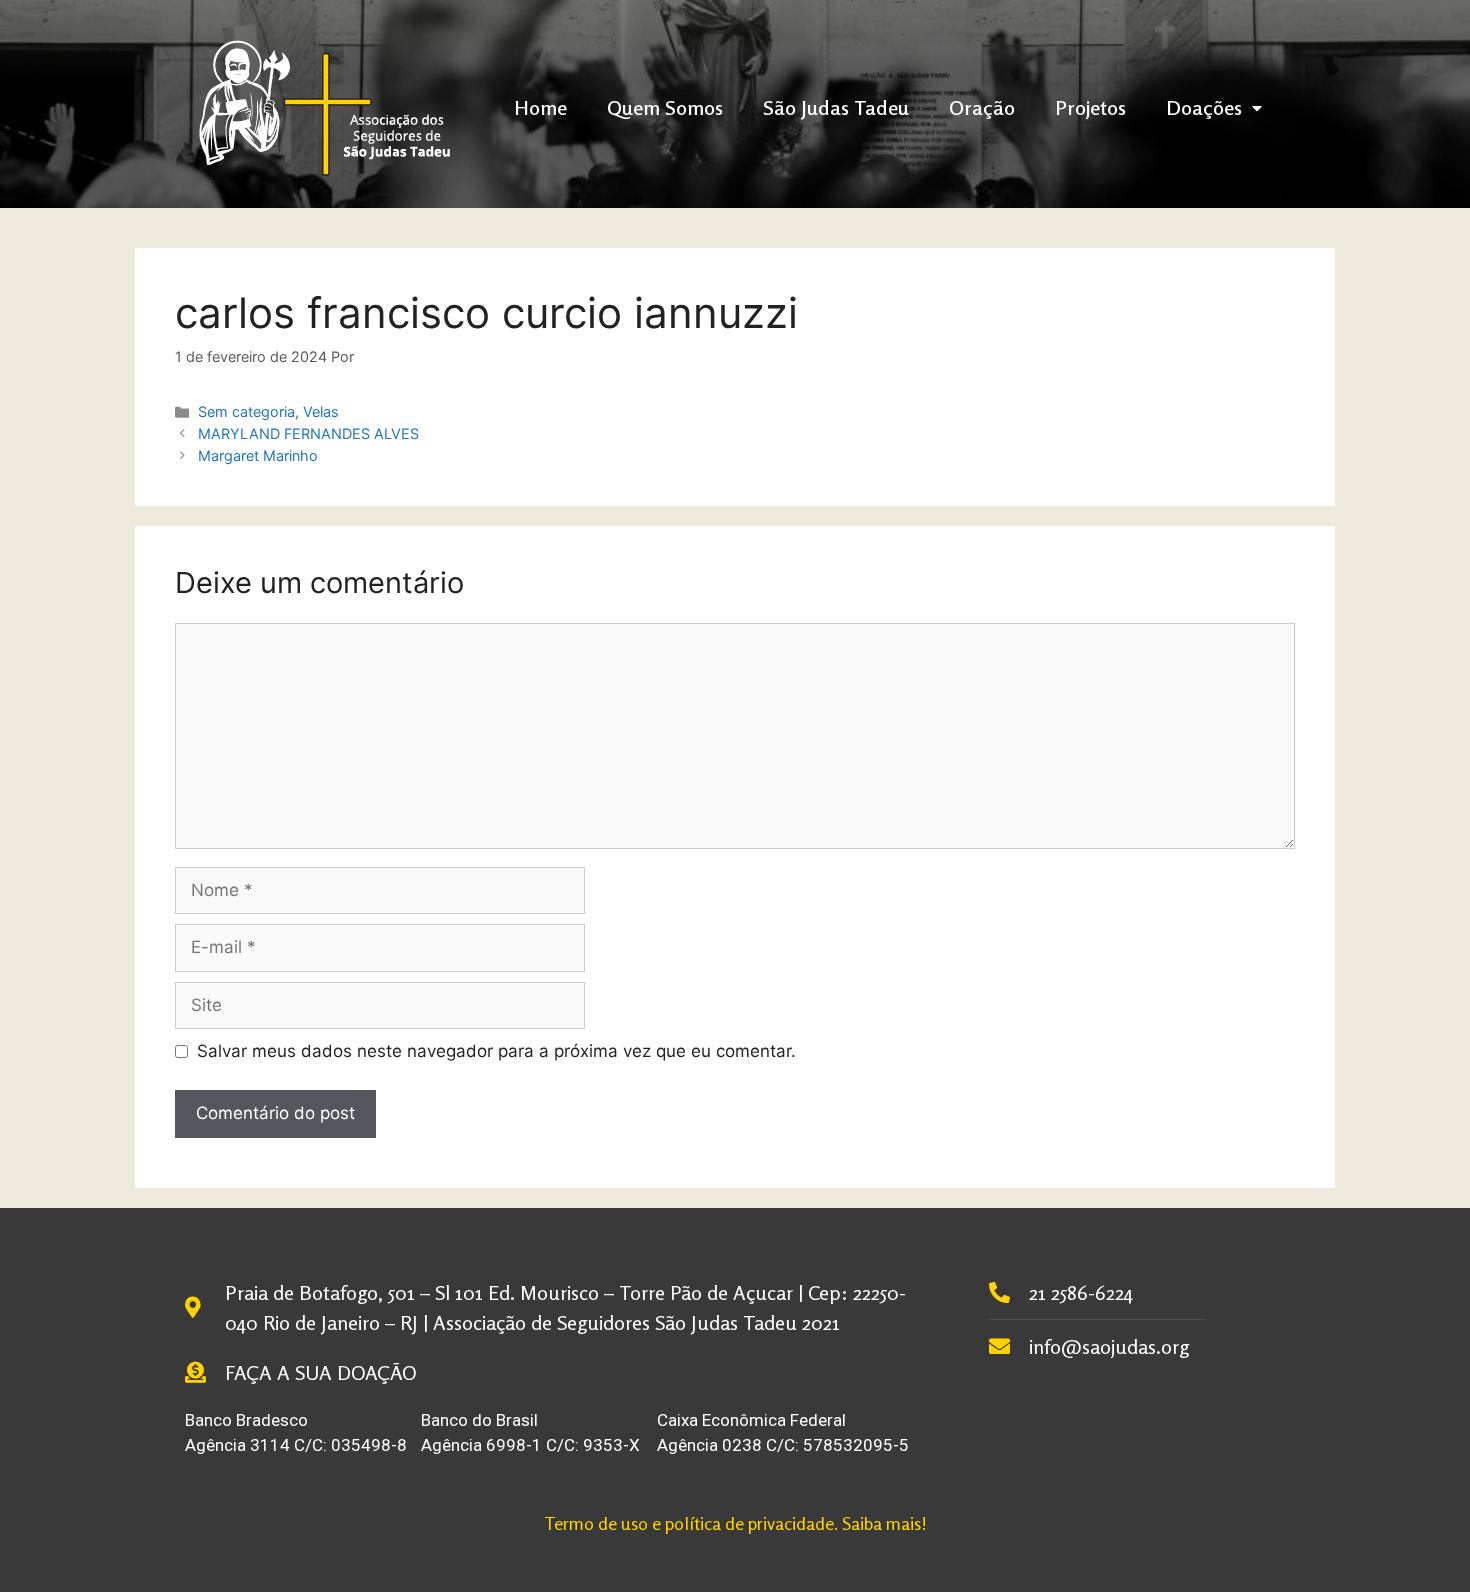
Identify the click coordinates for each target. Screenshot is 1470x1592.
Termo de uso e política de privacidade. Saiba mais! (735, 1523)
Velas (321, 411)
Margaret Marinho (258, 455)
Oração (982, 107)
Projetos (1090, 107)
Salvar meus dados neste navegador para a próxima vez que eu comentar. (496, 1051)
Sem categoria (246, 411)
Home (540, 107)
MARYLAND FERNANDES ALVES (308, 433)
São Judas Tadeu (836, 107)
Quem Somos (665, 107)
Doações (1204, 107)
